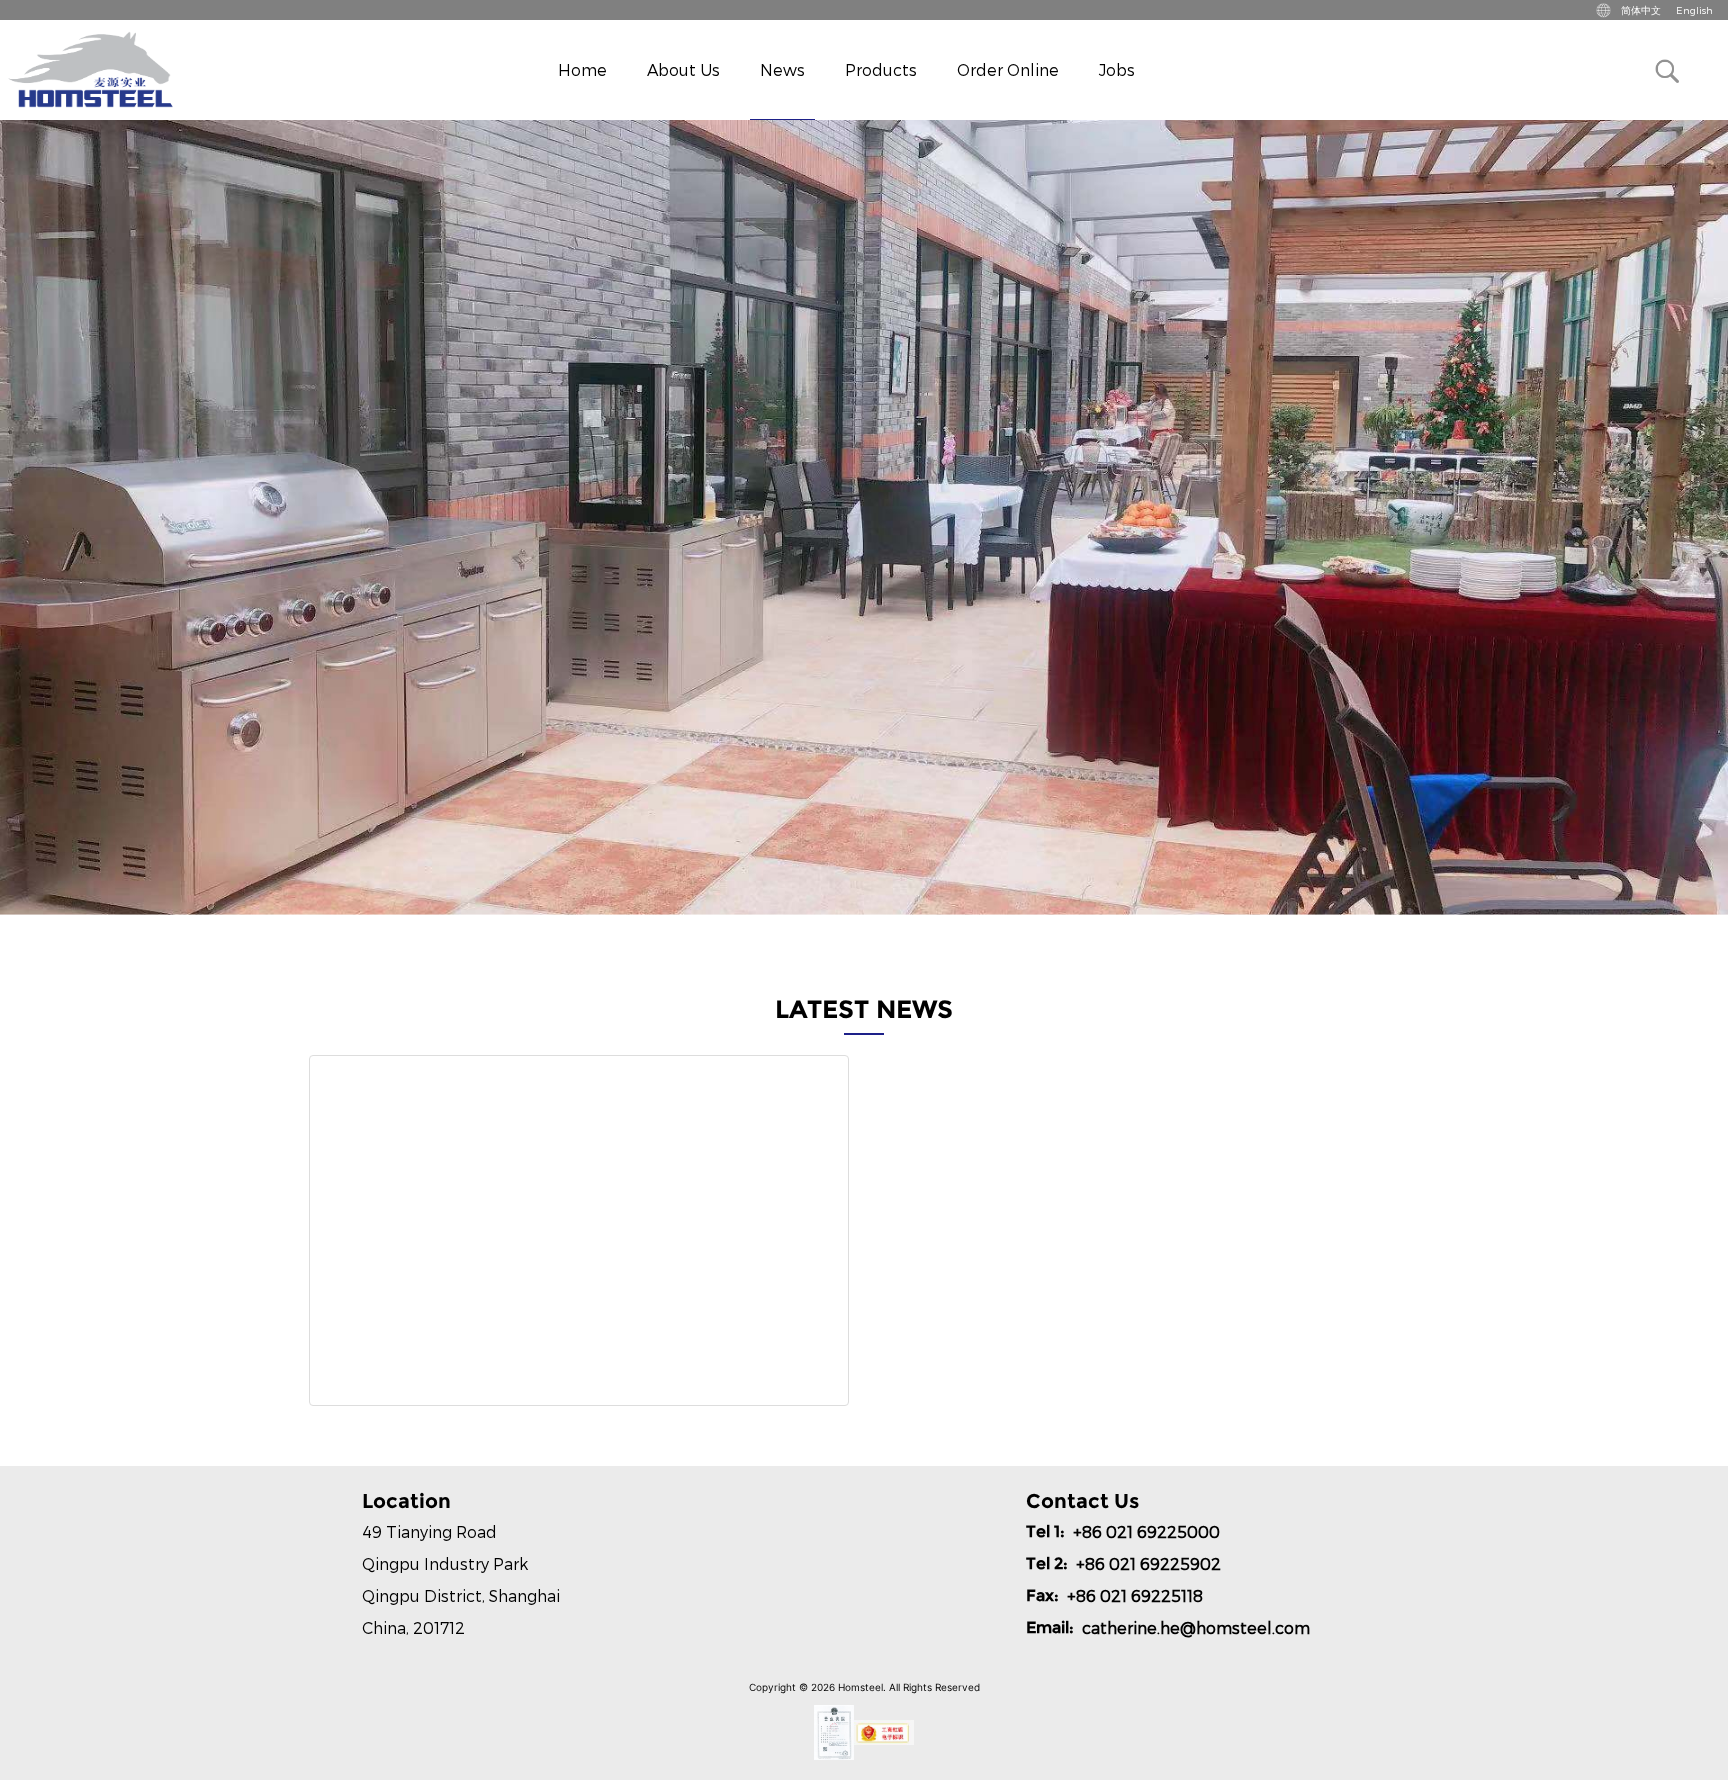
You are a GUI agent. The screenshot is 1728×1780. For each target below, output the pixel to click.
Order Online (1008, 69)
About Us (683, 69)
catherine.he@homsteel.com (1196, 1627)
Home (582, 69)
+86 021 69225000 (1146, 1531)
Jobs (1117, 69)
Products (881, 69)
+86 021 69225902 (1148, 1563)
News (782, 69)
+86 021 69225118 (1135, 1595)
